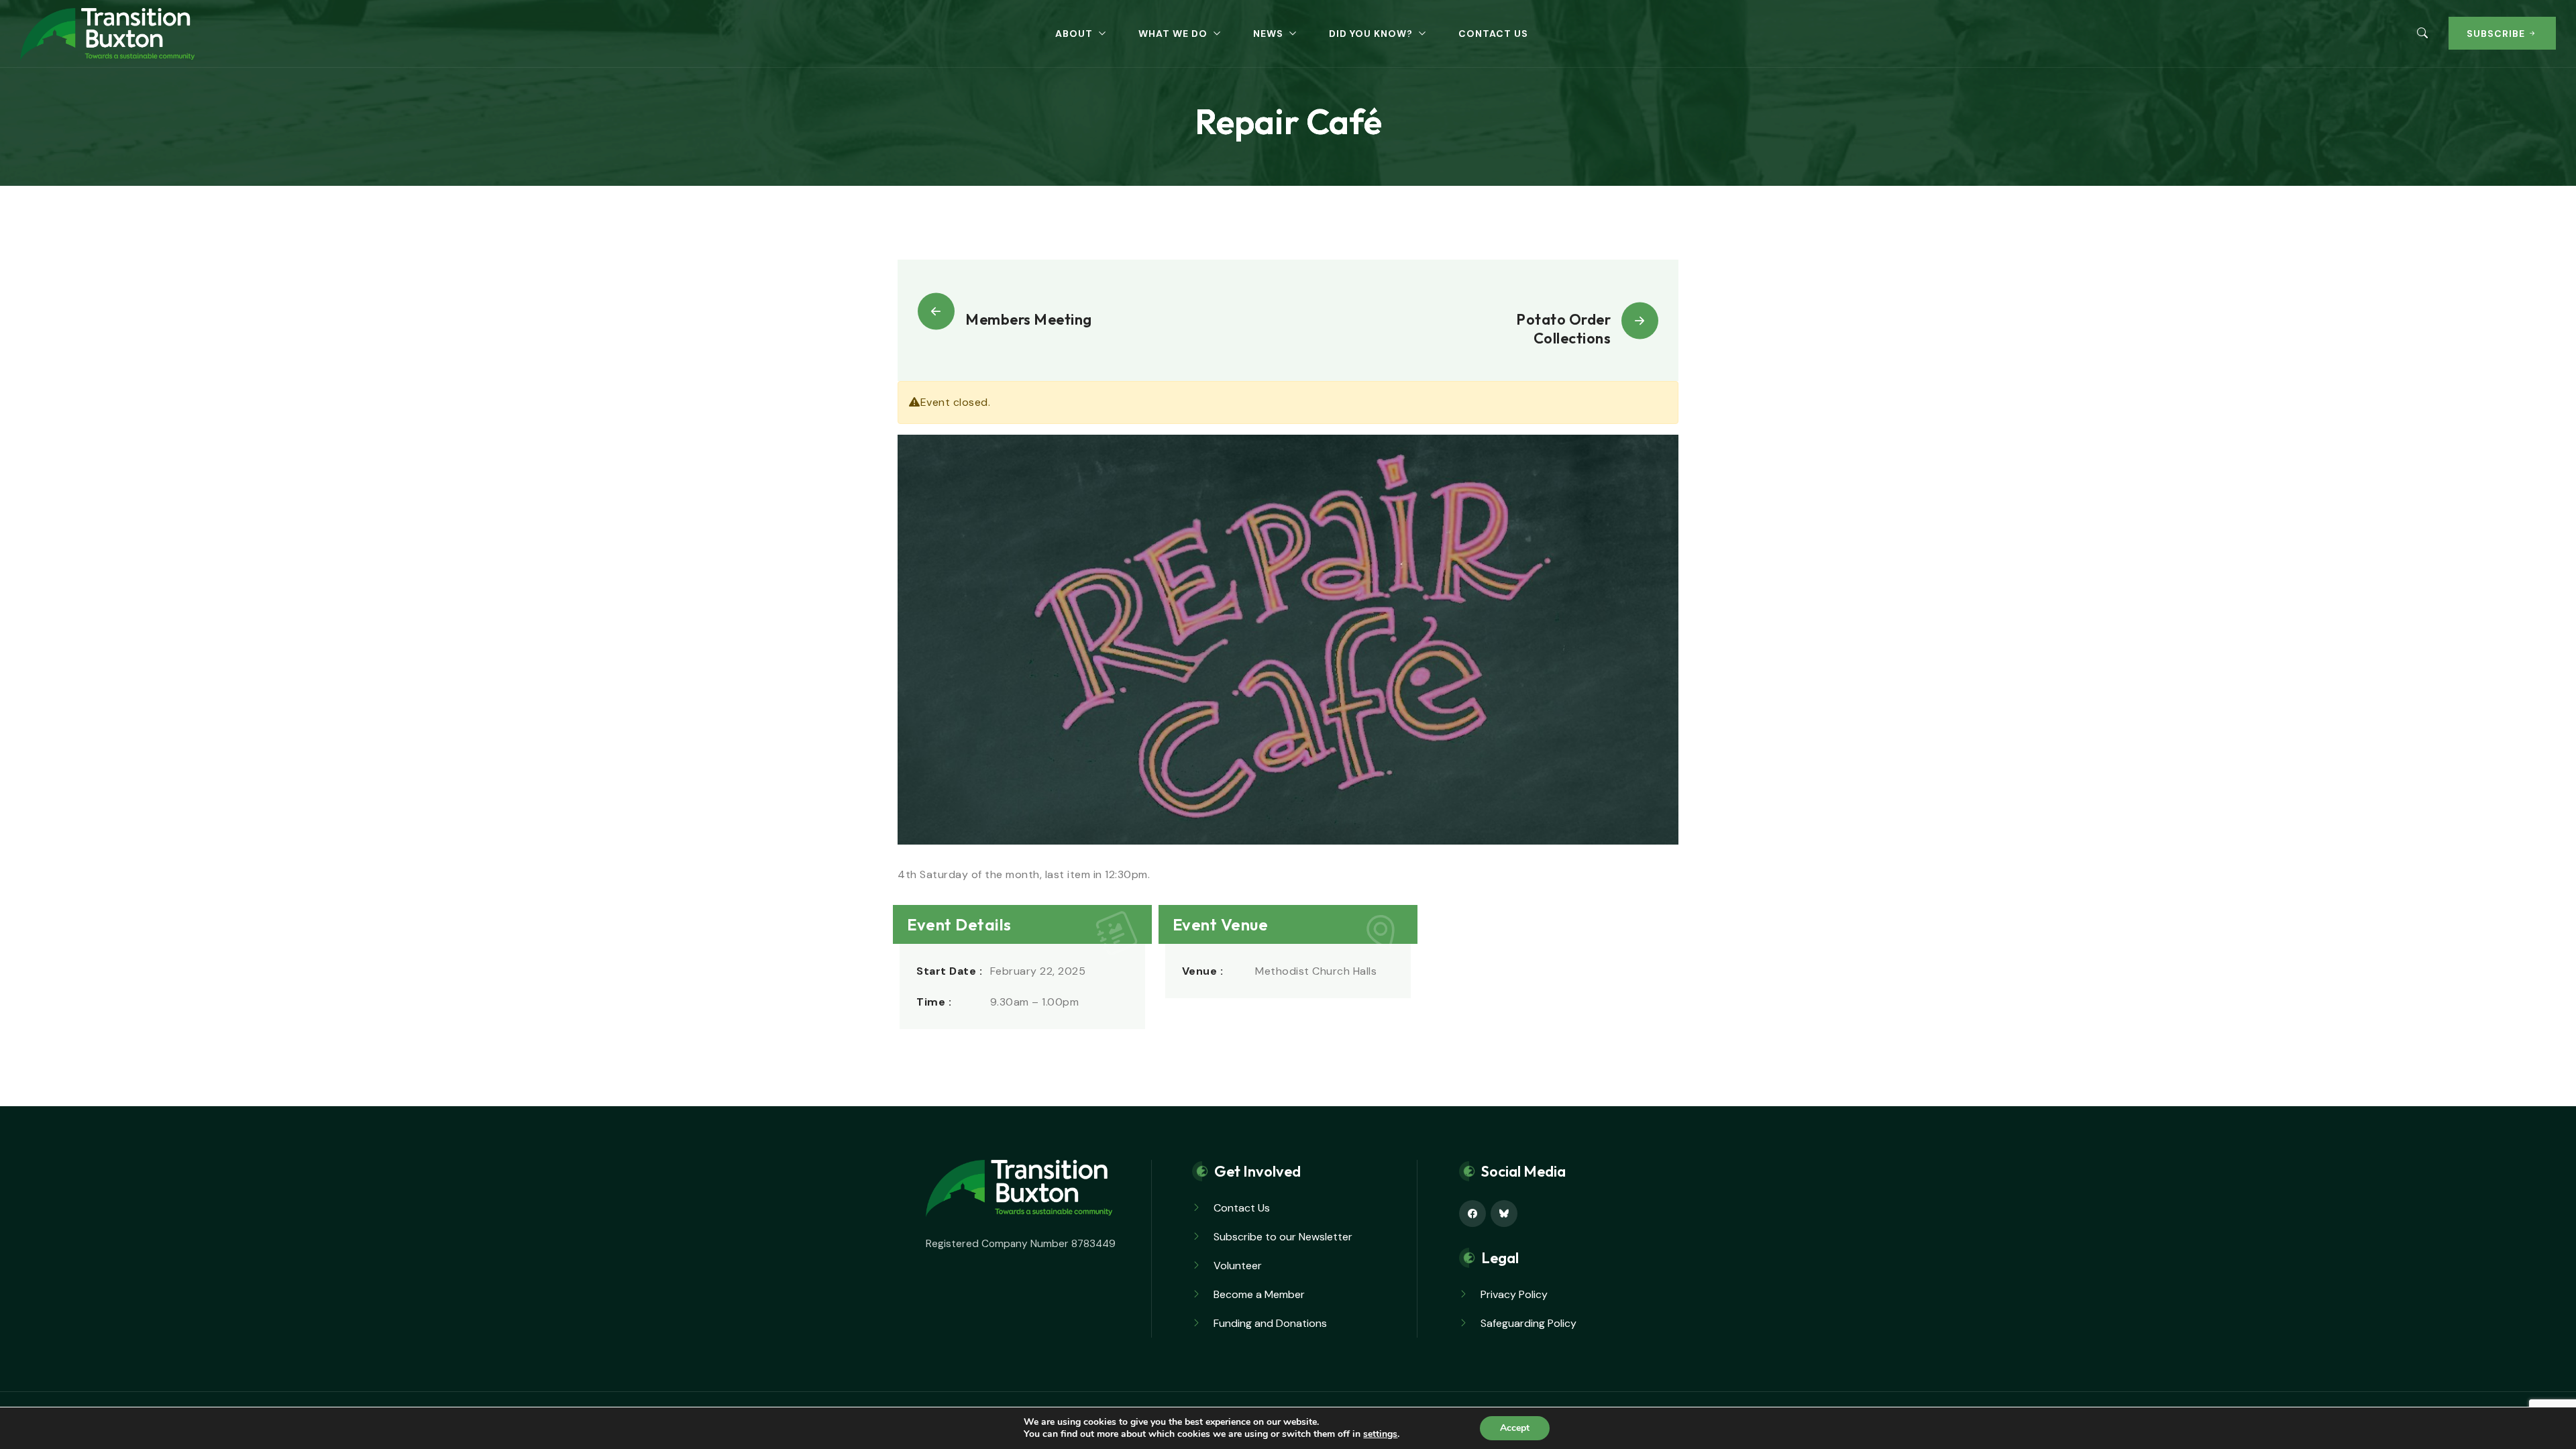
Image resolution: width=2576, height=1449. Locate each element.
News (1268, 34)
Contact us (1493, 34)
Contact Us (1242, 1208)
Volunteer (1238, 1266)
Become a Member (1259, 1294)
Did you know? (1371, 34)
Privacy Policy (1514, 1294)
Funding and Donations (1270, 1323)
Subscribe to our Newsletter (1283, 1237)
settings (1380, 1434)
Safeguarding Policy (1528, 1323)
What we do (1173, 34)
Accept (1515, 1428)
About (1074, 34)
